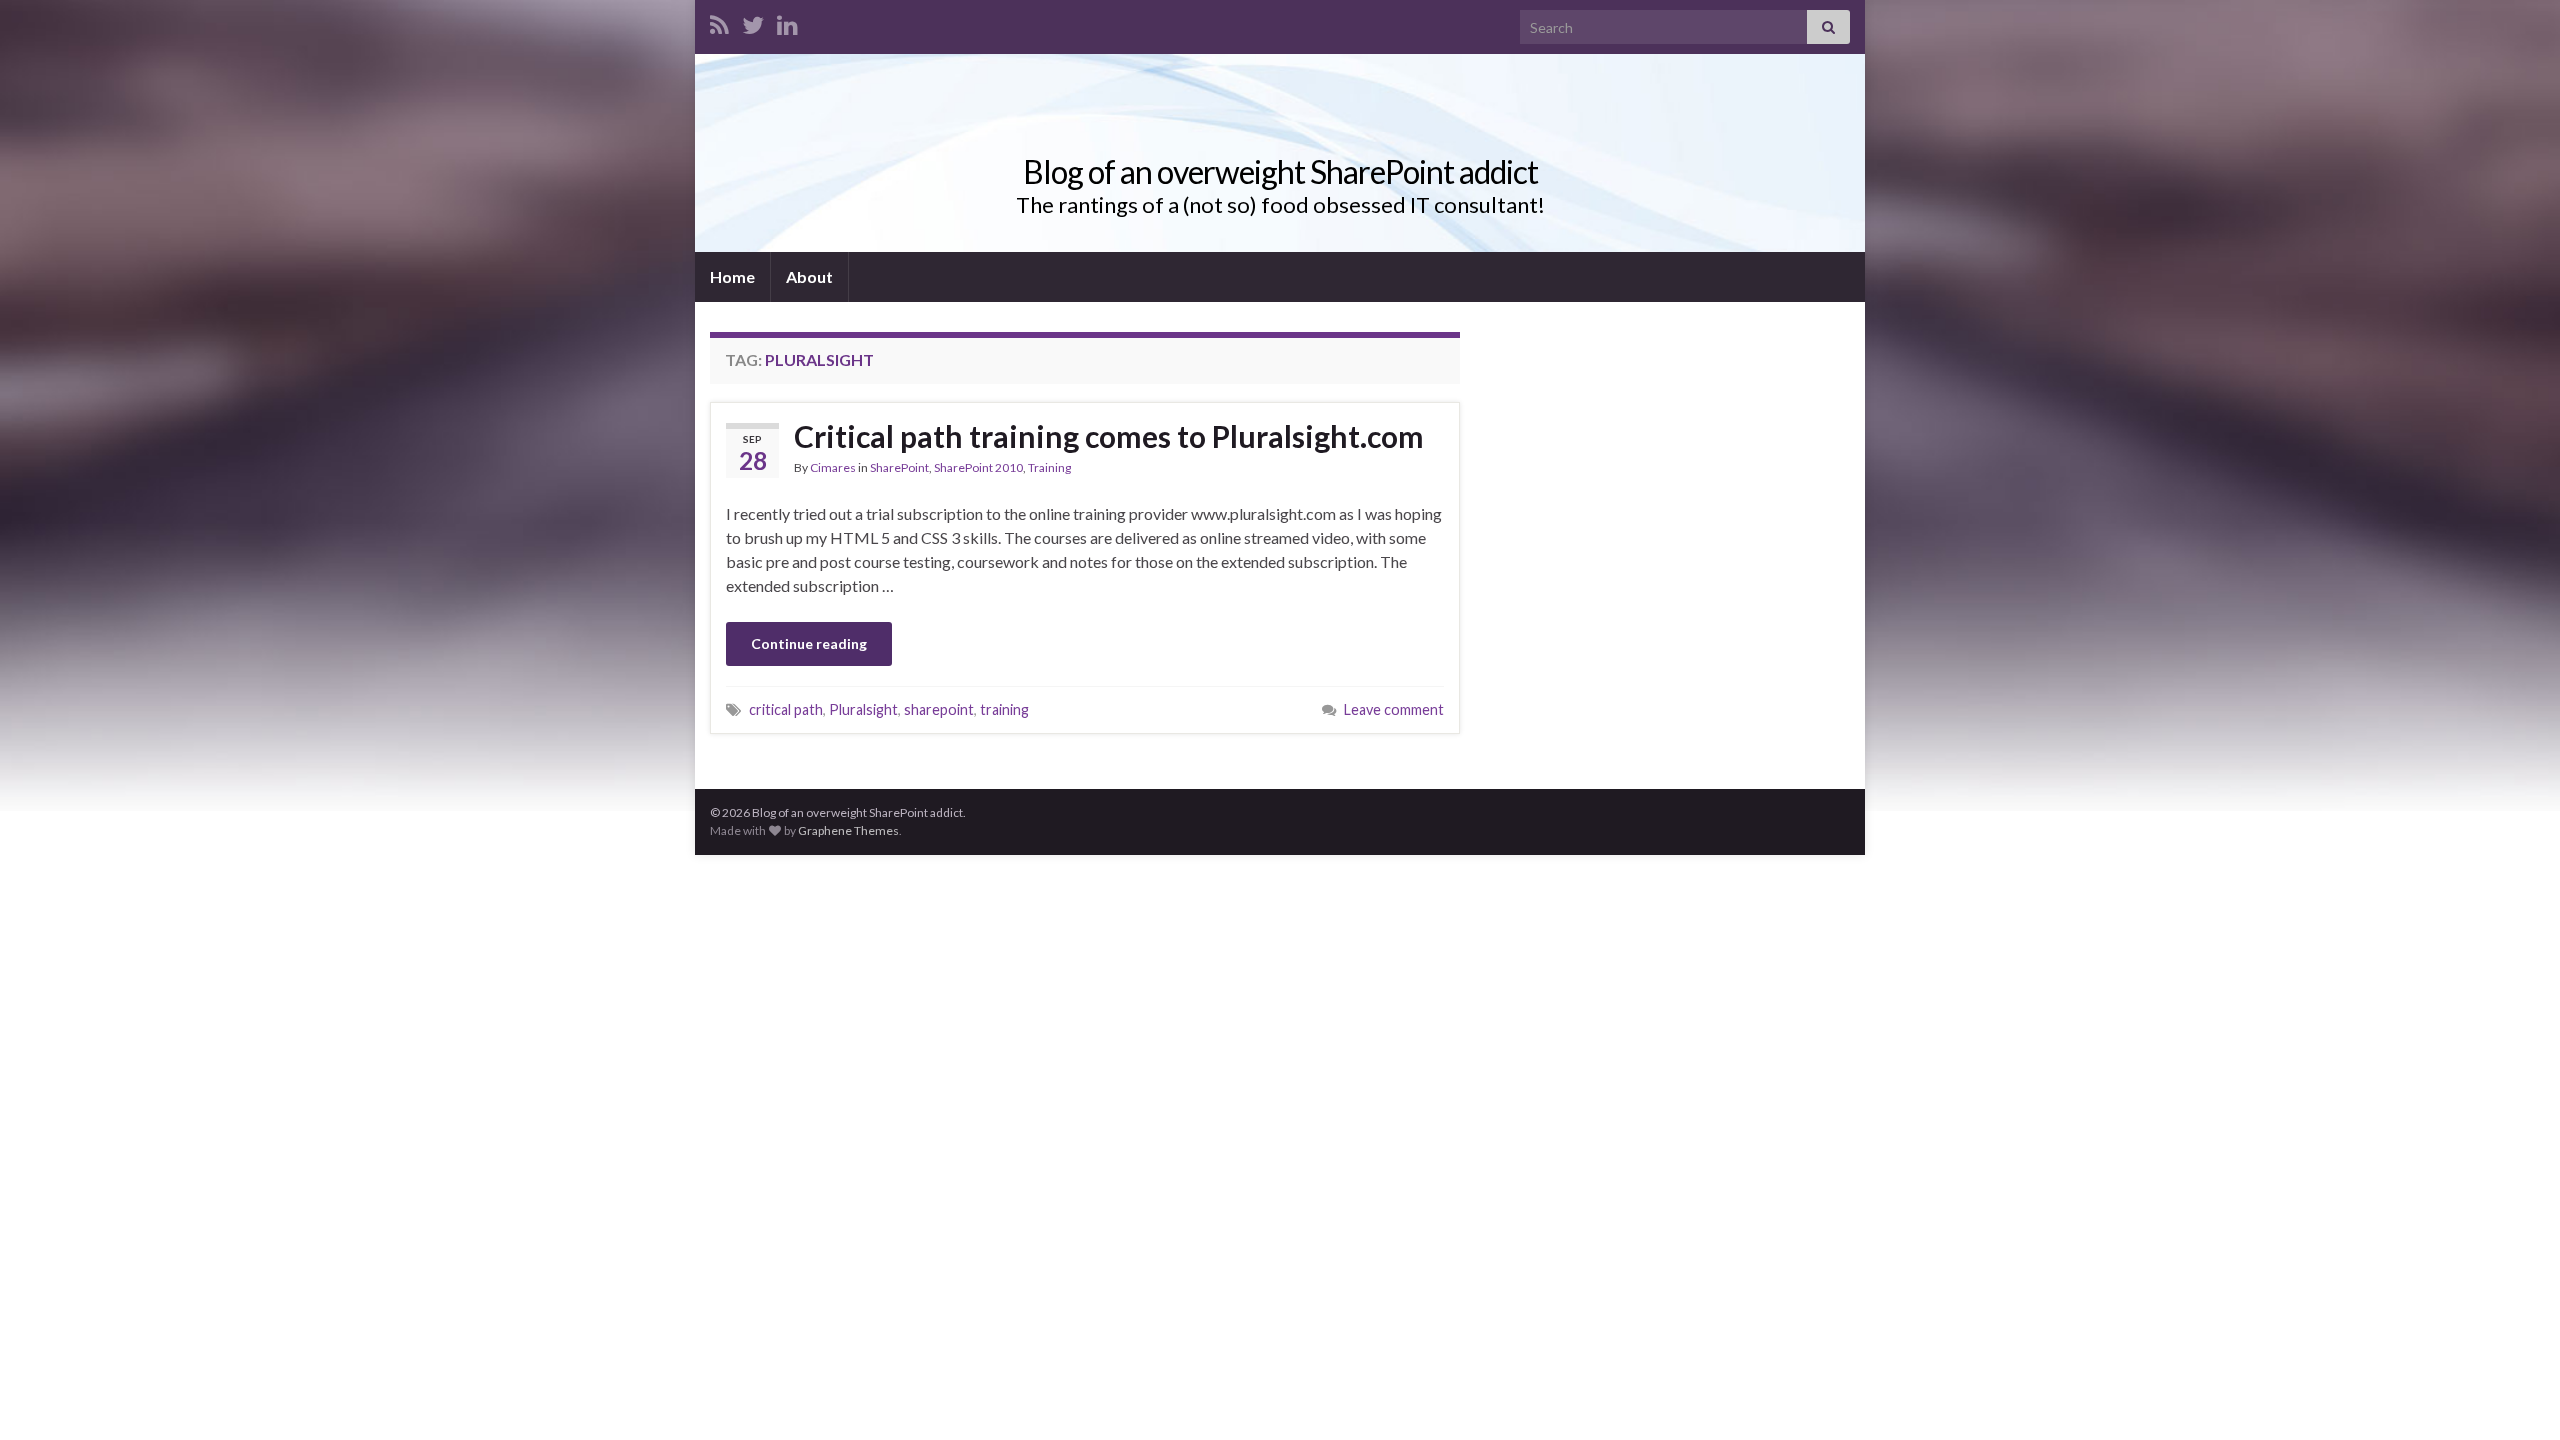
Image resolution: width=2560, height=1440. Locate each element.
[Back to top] (2515, 1395)
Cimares (833, 467)
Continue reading (809, 643)
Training (1049, 467)
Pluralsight (863, 709)
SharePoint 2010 (978, 467)
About (809, 276)
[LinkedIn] (787, 21)
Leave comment (1394, 709)
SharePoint (899, 467)
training (1004, 709)
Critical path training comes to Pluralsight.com (1109, 436)
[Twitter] (753, 21)
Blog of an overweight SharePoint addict (1280, 171)
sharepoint (939, 709)
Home (732, 276)
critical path (786, 709)
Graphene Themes (848, 830)
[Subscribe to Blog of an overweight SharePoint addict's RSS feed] (719, 21)
